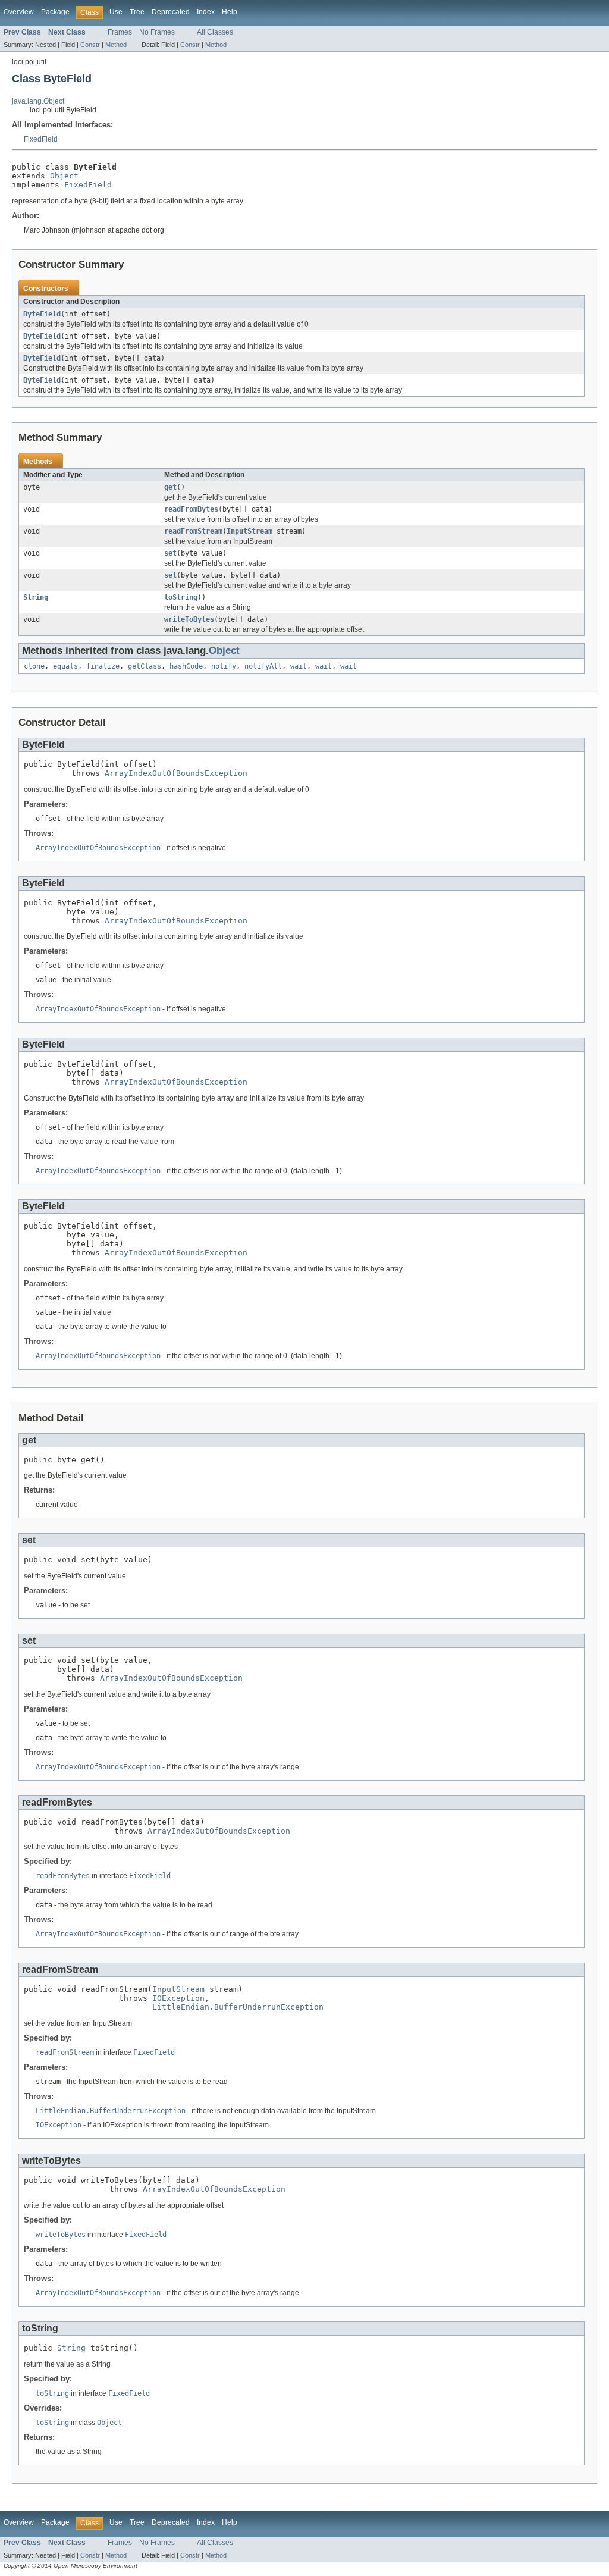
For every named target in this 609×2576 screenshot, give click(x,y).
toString (181, 597)
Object (64, 176)
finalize (103, 666)
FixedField (41, 139)
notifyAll (263, 666)
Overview (19, 12)
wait (299, 666)
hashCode (186, 666)
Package (55, 12)
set (170, 553)
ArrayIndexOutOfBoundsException (176, 773)
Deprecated (171, 12)
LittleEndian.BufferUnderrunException (238, 2007)
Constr (90, 45)
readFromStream (193, 531)
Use (116, 12)
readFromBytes (191, 509)
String (36, 597)
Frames (120, 32)
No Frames (157, 32)
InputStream (249, 531)
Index (206, 12)
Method (116, 45)
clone (34, 666)
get (170, 487)
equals (65, 666)
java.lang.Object (38, 101)
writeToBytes (189, 619)
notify (224, 666)
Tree (137, 12)
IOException (178, 1998)
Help (230, 12)
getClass (145, 666)
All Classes (215, 32)
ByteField (42, 314)
